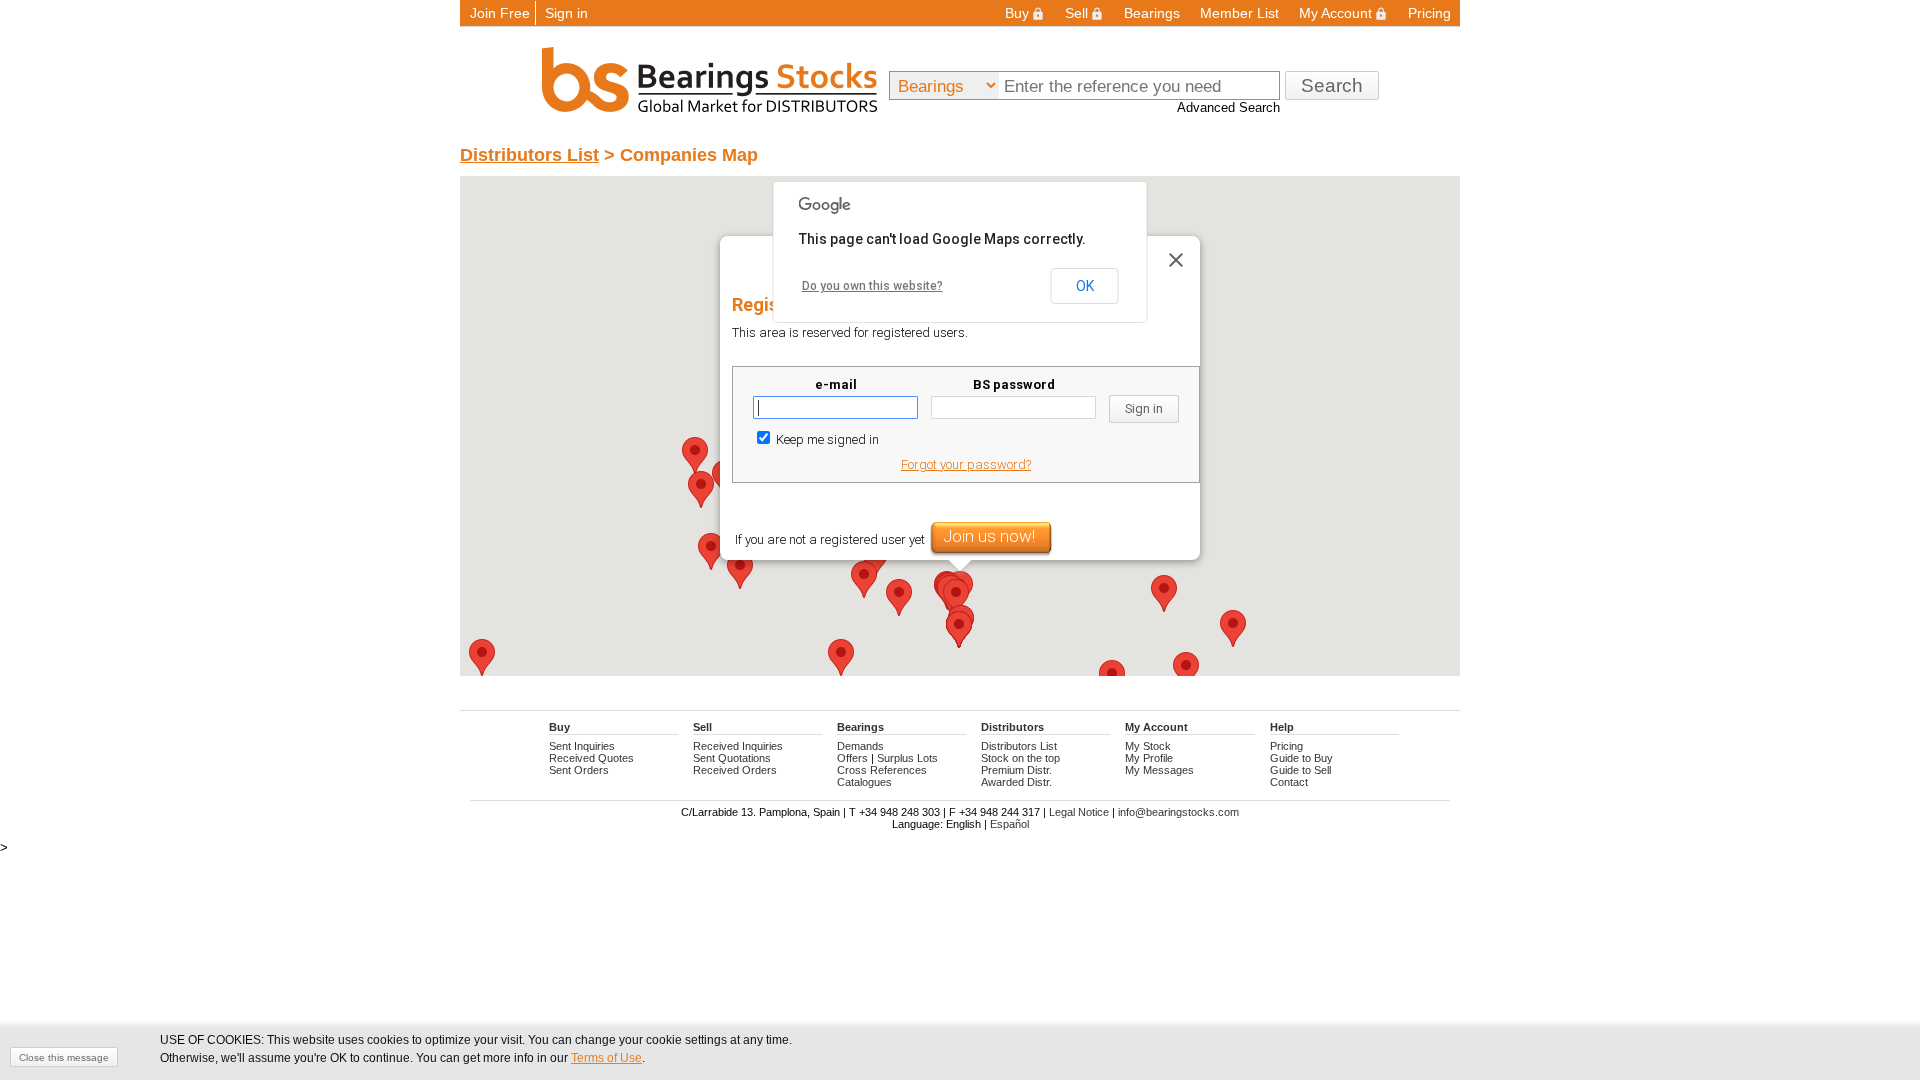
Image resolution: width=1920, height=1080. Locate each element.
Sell (1076, 13)
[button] (711, 551)
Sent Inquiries (582, 746)
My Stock (1148, 746)
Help (1282, 727)
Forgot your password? (966, 464)
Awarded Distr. (1016, 782)
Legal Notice (1079, 812)
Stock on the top (1020, 758)
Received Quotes (591, 758)
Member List (1239, 13)
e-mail (836, 384)
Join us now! (989, 536)
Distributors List (529, 155)
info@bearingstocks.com (1178, 812)
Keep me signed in (826, 439)
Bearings (1152, 13)
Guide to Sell (1300, 770)
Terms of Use (606, 1058)
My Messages (1159, 770)
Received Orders (735, 770)
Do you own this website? (872, 286)
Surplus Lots (907, 758)
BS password (1014, 384)
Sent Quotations (732, 758)
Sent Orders (579, 770)
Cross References (882, 770)
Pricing (1429, 13)
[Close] (1176, 260)
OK (1085, 286)
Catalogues (864, 782)
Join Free (500, 13)
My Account (1335, 13)
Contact (1289, 782)
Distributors (1012, 727)
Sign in (566, 13)
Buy (1017, 13)
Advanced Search (1228, 107)
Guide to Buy (1301, 758)
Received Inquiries (738, 746)
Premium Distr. (1016, 770)
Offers (852, 758)
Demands (860, 746)
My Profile (1149, 758)
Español (1009, 824)
